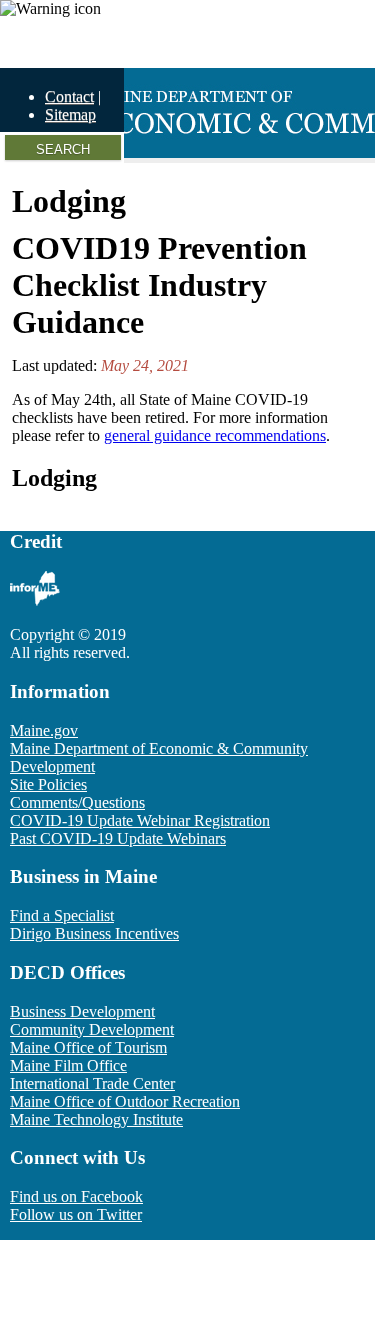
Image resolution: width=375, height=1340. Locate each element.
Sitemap (70, 114)
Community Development (92, 1029)
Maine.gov (44, 730)
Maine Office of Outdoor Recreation (125, 1101)
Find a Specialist (62, 915)
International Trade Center (92, 1083)
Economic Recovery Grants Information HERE (150, 42)
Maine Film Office (68, 1065)
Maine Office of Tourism (88, 1047)
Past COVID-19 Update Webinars (118, 838)
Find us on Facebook (76, 1196)
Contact (69, 96)
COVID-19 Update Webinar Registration (140, 820)
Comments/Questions (77, 802)
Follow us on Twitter (76, 1214)
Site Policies (48, 784)
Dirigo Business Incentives (94, 933)
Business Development (82, 1011)
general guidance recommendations (215, 435)
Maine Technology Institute (96, 1119)
